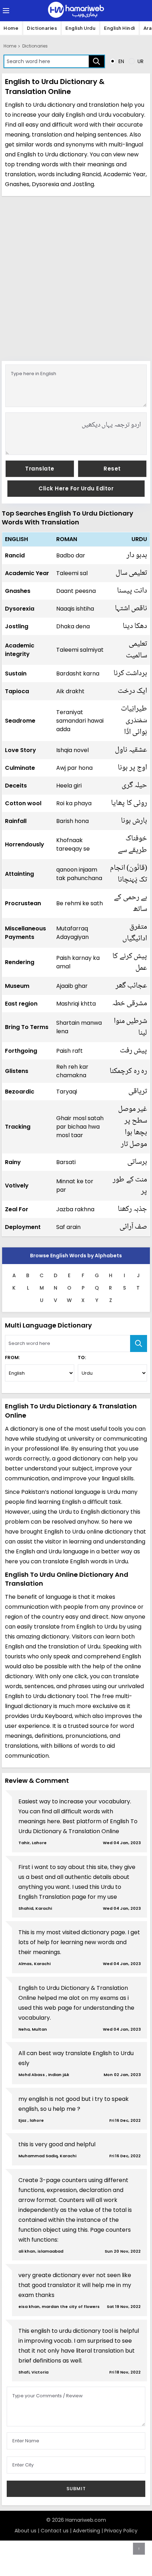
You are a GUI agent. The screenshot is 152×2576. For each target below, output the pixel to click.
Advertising (86, 2531)
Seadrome (20, 721)
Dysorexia (20, 609)
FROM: (12, 1357)
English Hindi (119, 28)
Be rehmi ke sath (80, 903)
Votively (17, 1186)
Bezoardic (20, 1092)
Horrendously (25, 844)
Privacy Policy (121, 2531)
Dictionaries (42, 28)
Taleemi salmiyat (80, 650)
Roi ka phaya (74, 803)
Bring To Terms (27, 1027)
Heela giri (69, 786)
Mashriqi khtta (76, 1004)
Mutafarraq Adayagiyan (72, 933)
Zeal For (17, 1209)
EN (121, 61)
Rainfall (16, 821)
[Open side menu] (5, 11)
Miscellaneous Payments (25, 933)
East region (21, 1004)
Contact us (55, 2531)
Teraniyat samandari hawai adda (80, 721)
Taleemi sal (72, 573)
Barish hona (72, 821)
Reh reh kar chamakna (72, 1071)
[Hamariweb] (76, 11)
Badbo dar (71, 555)
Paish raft (69, 1051)
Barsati (66, 1162)
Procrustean (23, 903)
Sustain (16, 674)
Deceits (16, 786)
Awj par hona (74, 768)
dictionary (73, 154)
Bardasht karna (78, 674)
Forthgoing (21, 1051)
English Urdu (80, 28)
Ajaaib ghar (72, 986)
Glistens (17, 1071)
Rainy (13, 1162)
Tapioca (17, 691)
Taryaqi (67, 1092)
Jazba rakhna (75, 1209)
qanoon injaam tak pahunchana (79, 874)
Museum (17, 986)
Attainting (19, 874)
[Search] (97, 61)
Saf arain (68, 1227)
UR (140, 61)
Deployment (23, 1227)
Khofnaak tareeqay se (73, 844)
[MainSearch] (139, 1343)
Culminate (20, 768)
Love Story (21, 750)
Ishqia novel (72, 750)
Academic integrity (20, 650)
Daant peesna (76, 591)
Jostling (17, 626)
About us (25, 2531)
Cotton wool (23, 803)
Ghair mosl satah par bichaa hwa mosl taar (80, 1127)
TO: (82, 1357)
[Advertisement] (76, 278)
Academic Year (27, 573)
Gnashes (18, 591)
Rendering (20, 962)
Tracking (18, 1127)
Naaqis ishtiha (75, 609)
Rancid (15, 555)
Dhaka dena (73, 626)
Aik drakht (70, 691)
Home (11, 28)
